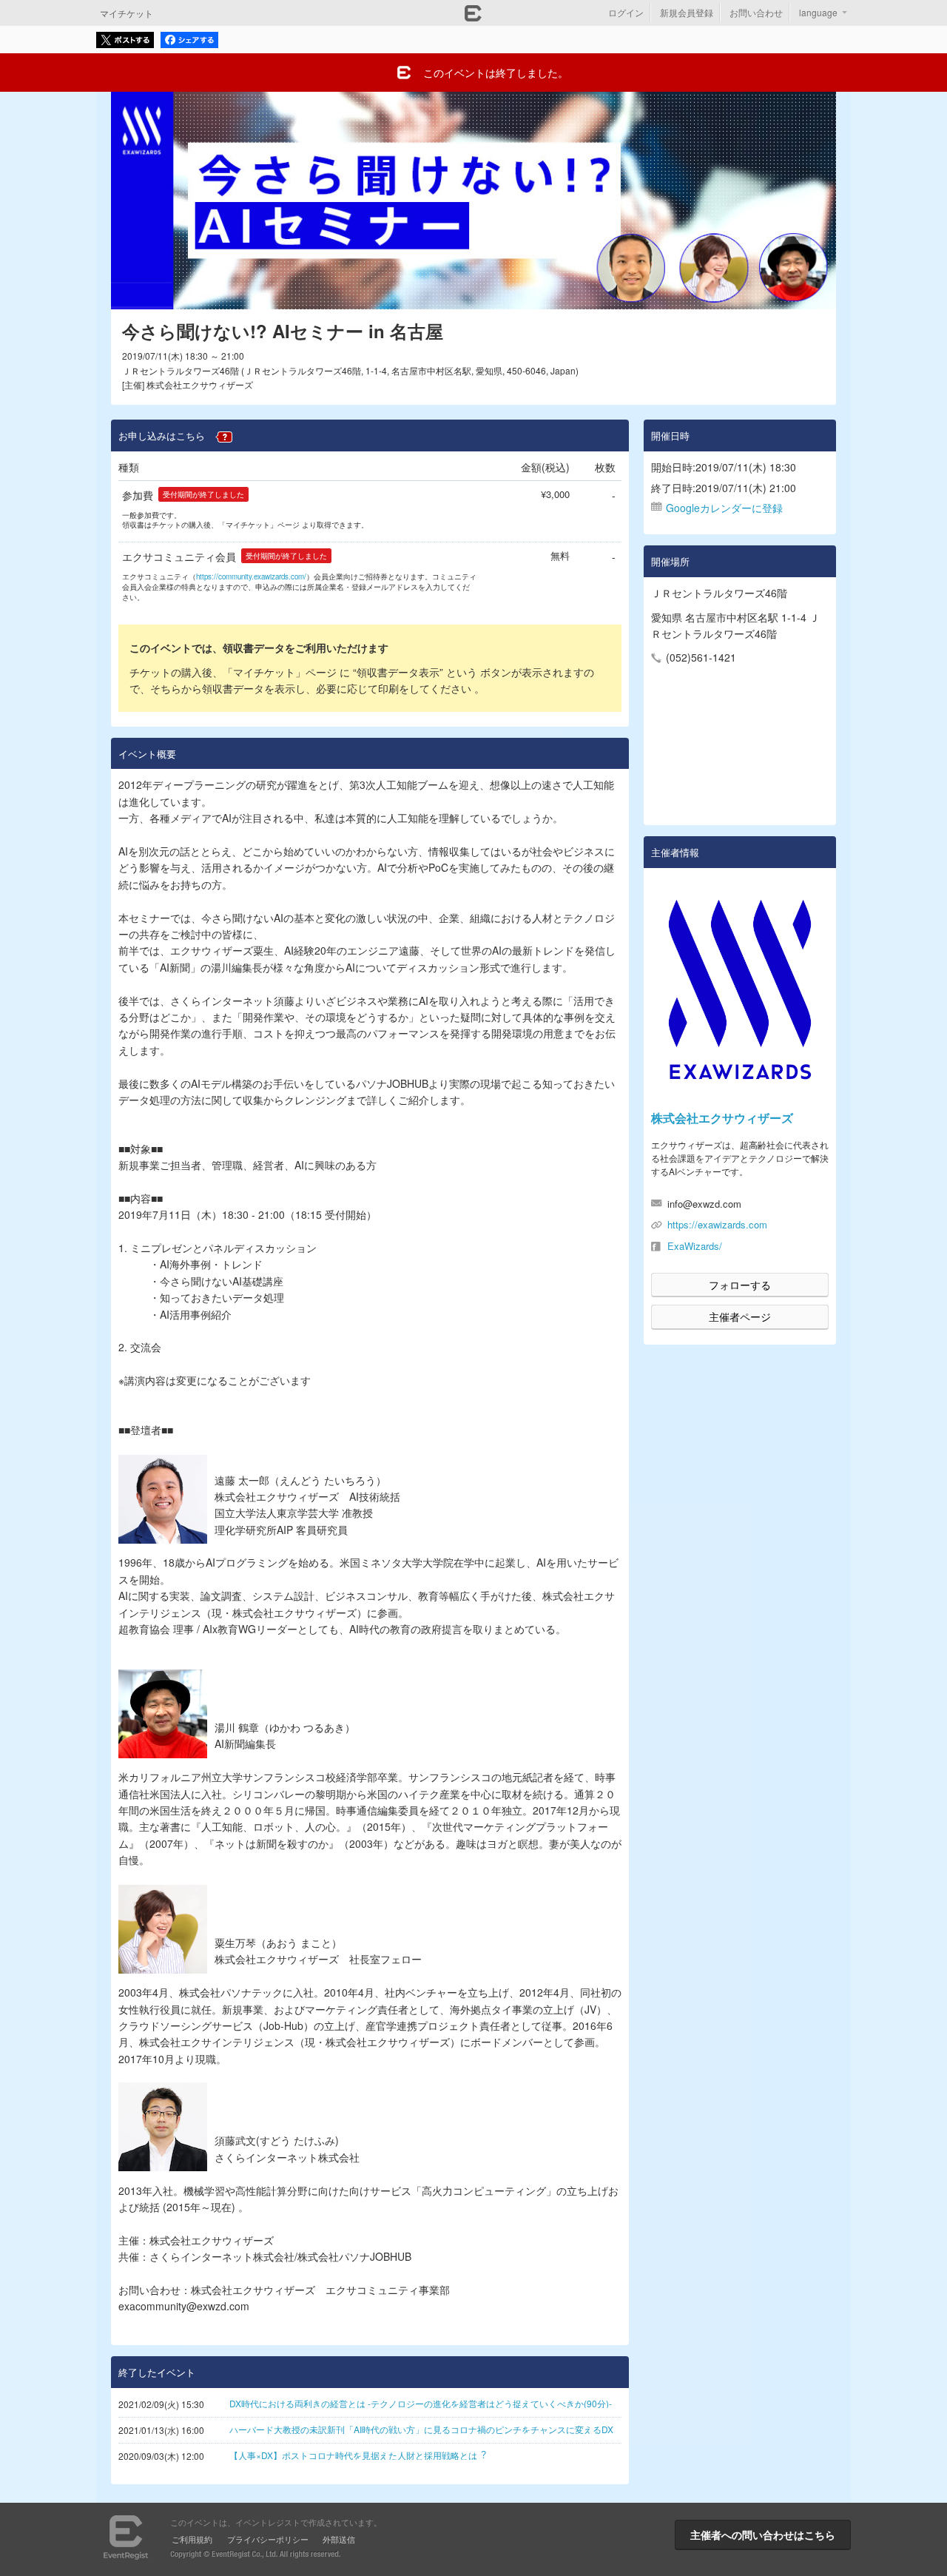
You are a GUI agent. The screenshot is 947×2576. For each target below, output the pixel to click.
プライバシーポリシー (268, 2539)
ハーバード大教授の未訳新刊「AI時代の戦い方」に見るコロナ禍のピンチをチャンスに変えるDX (421, 2429)
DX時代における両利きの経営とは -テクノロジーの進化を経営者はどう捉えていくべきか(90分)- (421, 2403)
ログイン (626, 12)
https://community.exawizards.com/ (251, 576)
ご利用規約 (192, 2539)
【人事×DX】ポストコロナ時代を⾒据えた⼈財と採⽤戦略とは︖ (358, 2455)
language (818, 12)
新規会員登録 (687, 12)
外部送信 (339, 2539)
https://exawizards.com (717, 1224)
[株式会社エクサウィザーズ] (740, 989)
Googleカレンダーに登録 (724, 508)
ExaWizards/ (695, 1246)
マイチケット (127, 13)
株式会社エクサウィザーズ (722, 1118)
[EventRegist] (473, 17)
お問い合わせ (756, 12)
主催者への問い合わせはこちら (763, 2535)
